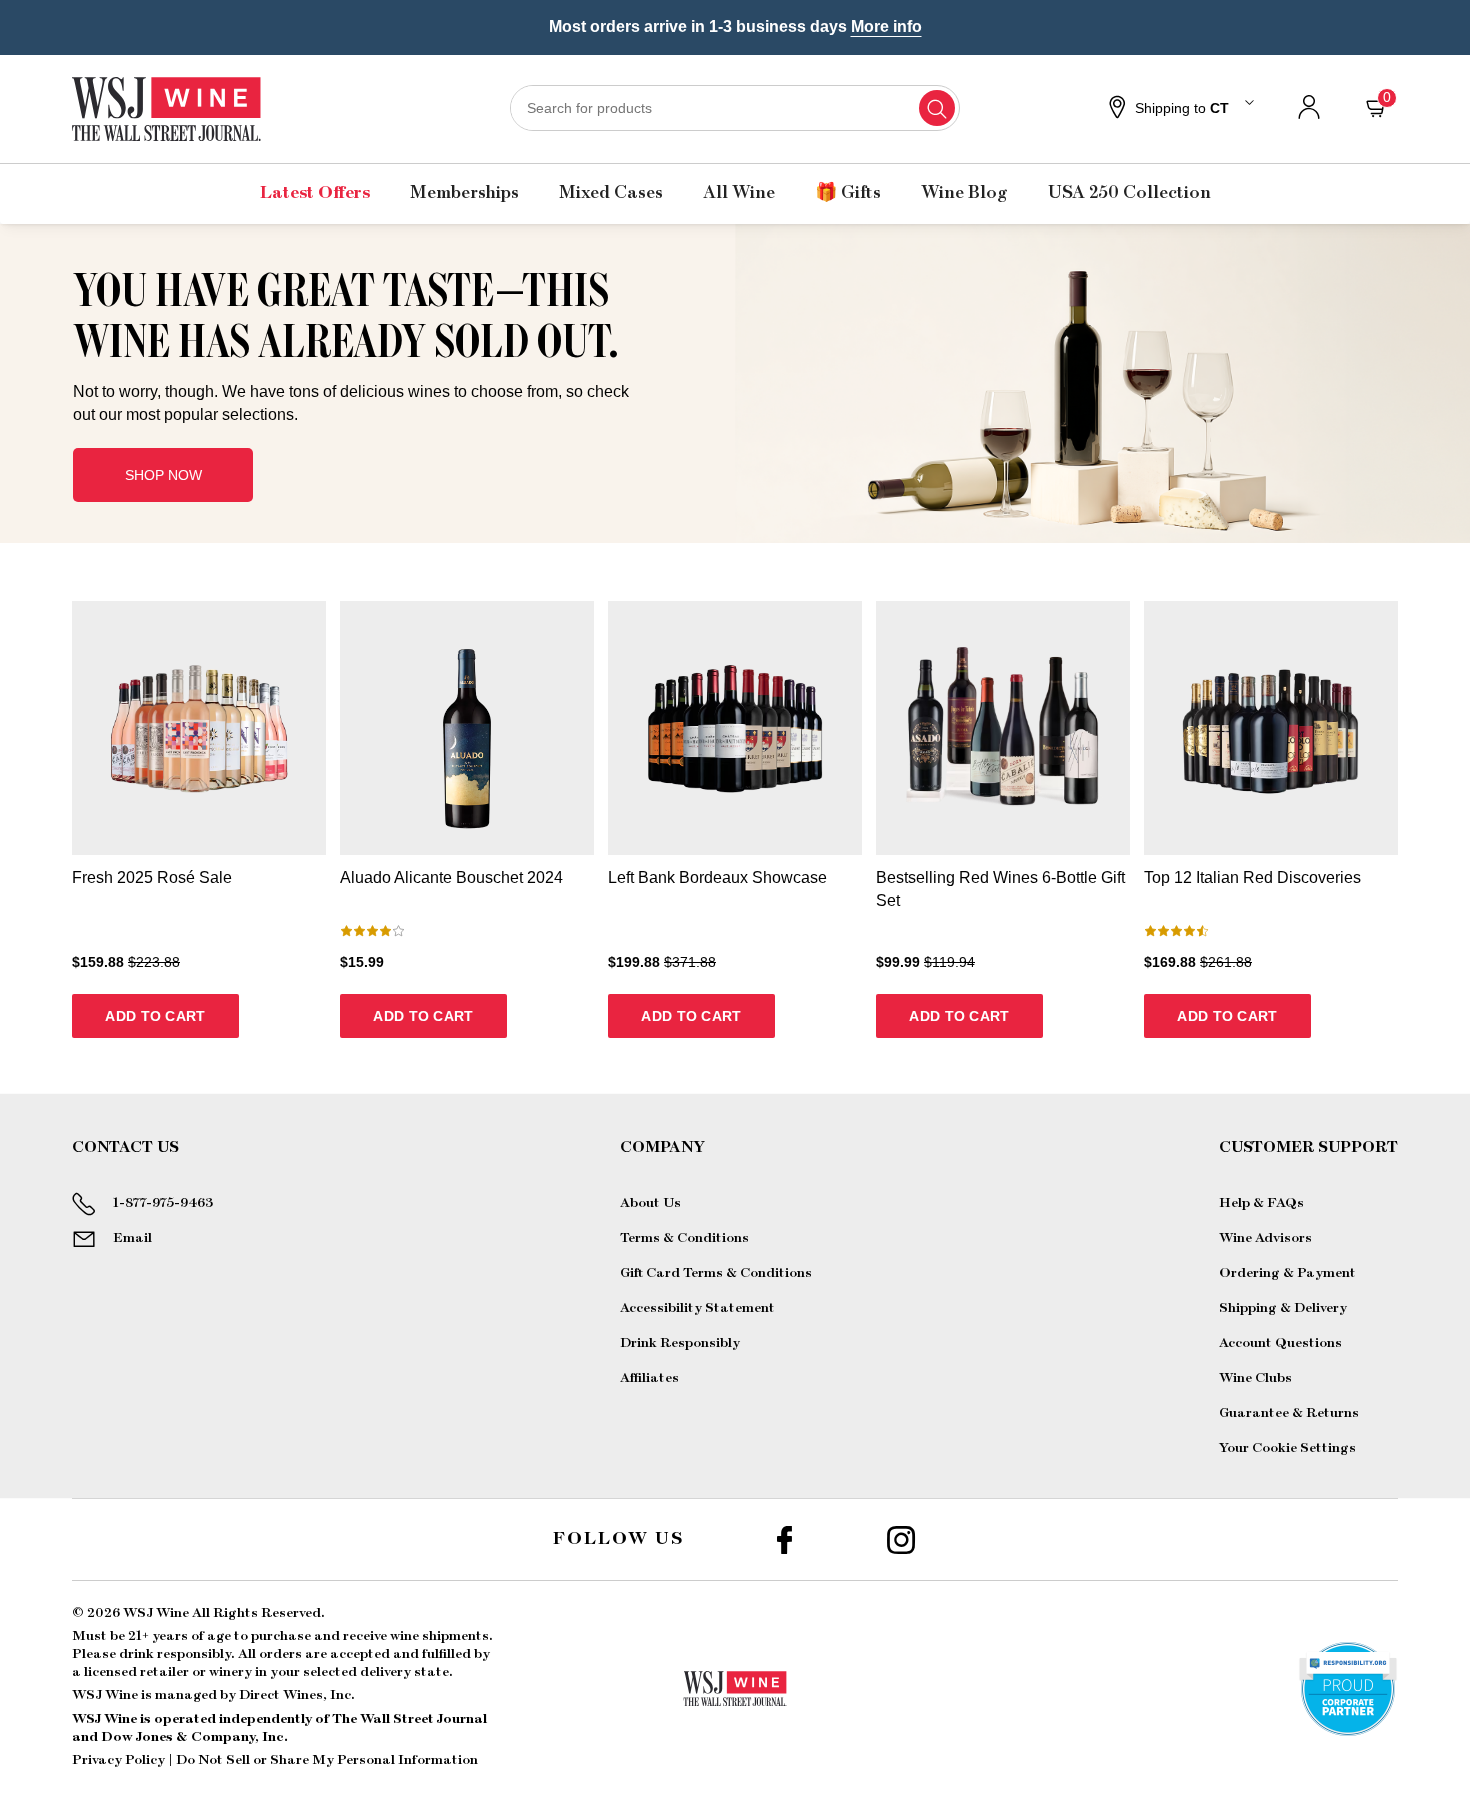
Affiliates (649, 1378)
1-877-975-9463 (163, 1203)
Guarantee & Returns (1289, 1413)
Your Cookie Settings (1287, 1448)
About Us (650, 1203)
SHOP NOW (163, 475)
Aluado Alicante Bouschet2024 (451, 877)
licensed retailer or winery (168, 1672)
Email (132, 1238)
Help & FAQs (1261, 1203)
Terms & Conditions (684, 1238)
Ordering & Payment (1287, 1273)
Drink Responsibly (680, 1343)
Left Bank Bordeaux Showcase (717, 877)
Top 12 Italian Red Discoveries (1252, 877)
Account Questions (1280, 1343)
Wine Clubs (1255, 1378)
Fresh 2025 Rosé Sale (152, 877)
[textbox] (361, 345)
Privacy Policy (118, 1760)
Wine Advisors (1265, 1238)
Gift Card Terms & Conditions (716, 1273)
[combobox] (735, 108)
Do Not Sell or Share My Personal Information (327, 1760)
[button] (1179, 109)
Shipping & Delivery (1283, 1308)
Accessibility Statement (697, 1308)
